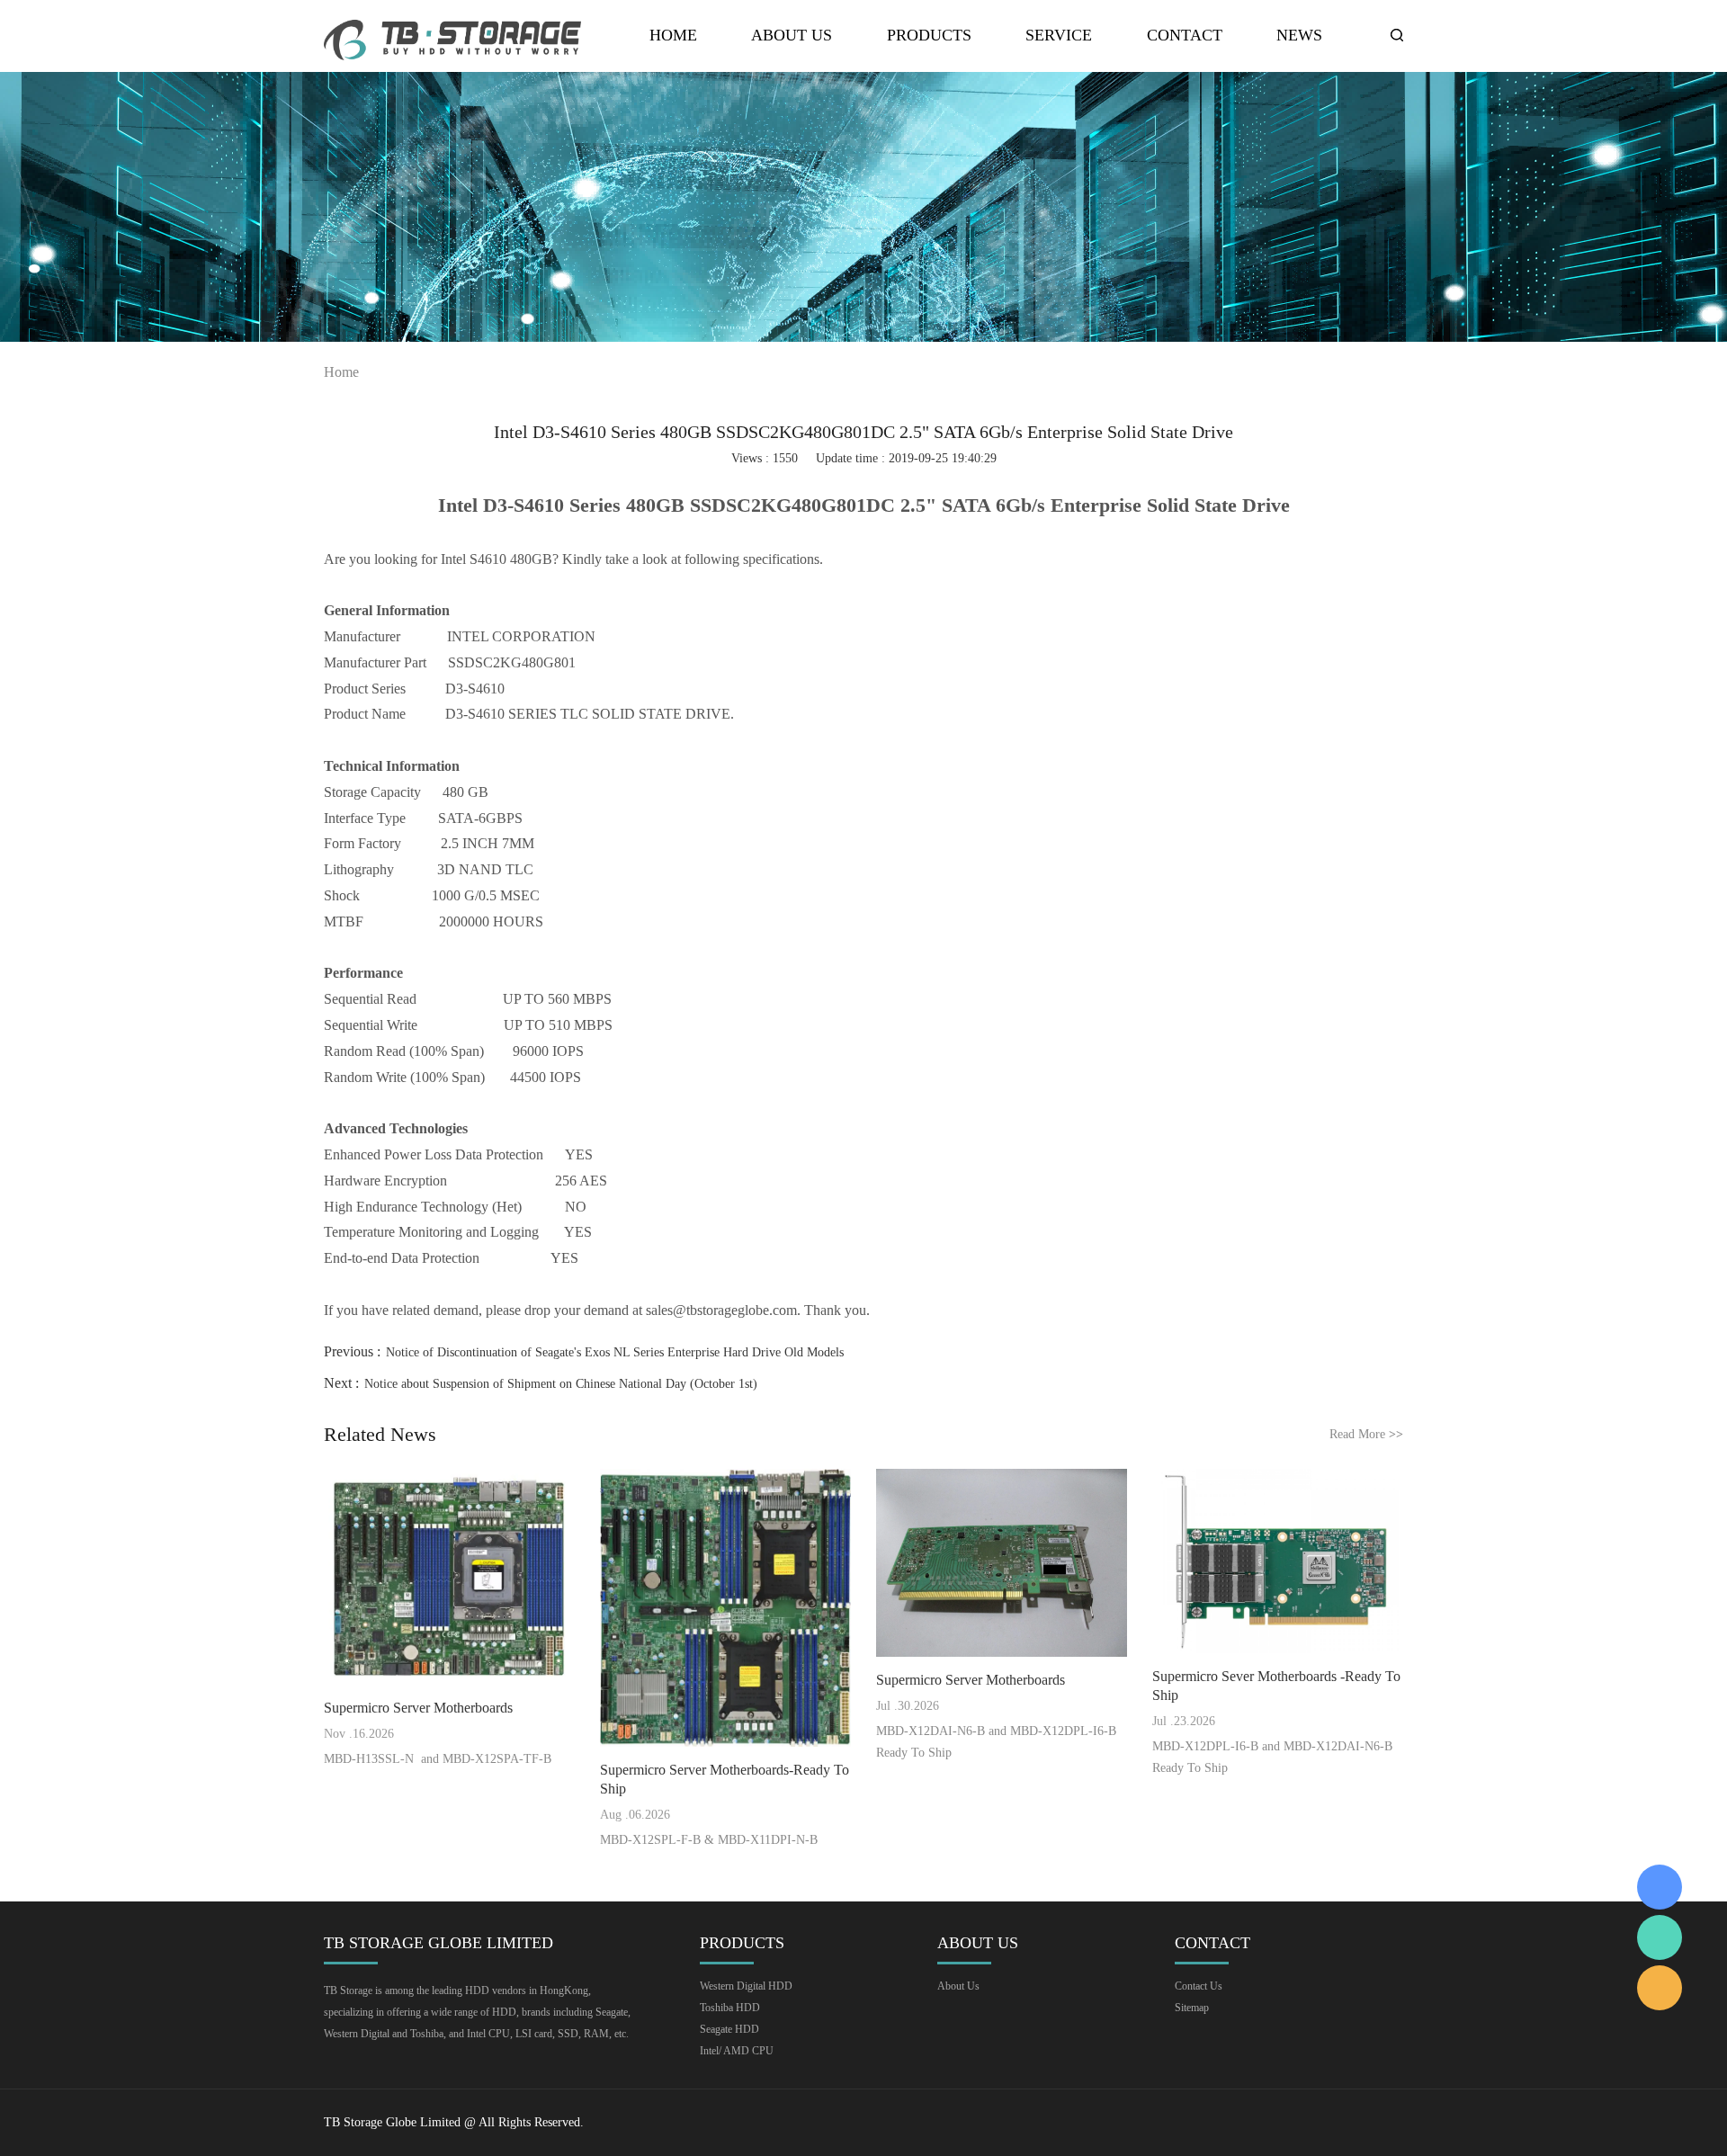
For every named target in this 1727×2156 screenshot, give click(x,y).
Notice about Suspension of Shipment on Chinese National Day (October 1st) (561, 1384)
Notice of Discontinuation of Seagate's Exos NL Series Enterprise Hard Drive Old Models (615, 1352)
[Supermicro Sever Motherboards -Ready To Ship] (1278, 1561)
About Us (792, 36)
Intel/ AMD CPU (737, 2051)
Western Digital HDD (746, 1986)
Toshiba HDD (730, 2008)
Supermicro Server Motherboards (418, 1708)
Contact (1185, 36)
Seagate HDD (729, 2029)
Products (929, 36)
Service (1059, 36)
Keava (1660, 1887)
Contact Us (1199, 1986)
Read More (1366, 1434)
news (1299, 36)
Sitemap (1192, 2008)
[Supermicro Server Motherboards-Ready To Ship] (725, 1608)
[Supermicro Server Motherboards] (449, 1577)
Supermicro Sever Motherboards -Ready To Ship (1276, 1686)
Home (673, 36)
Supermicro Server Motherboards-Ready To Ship (725, 1779)
